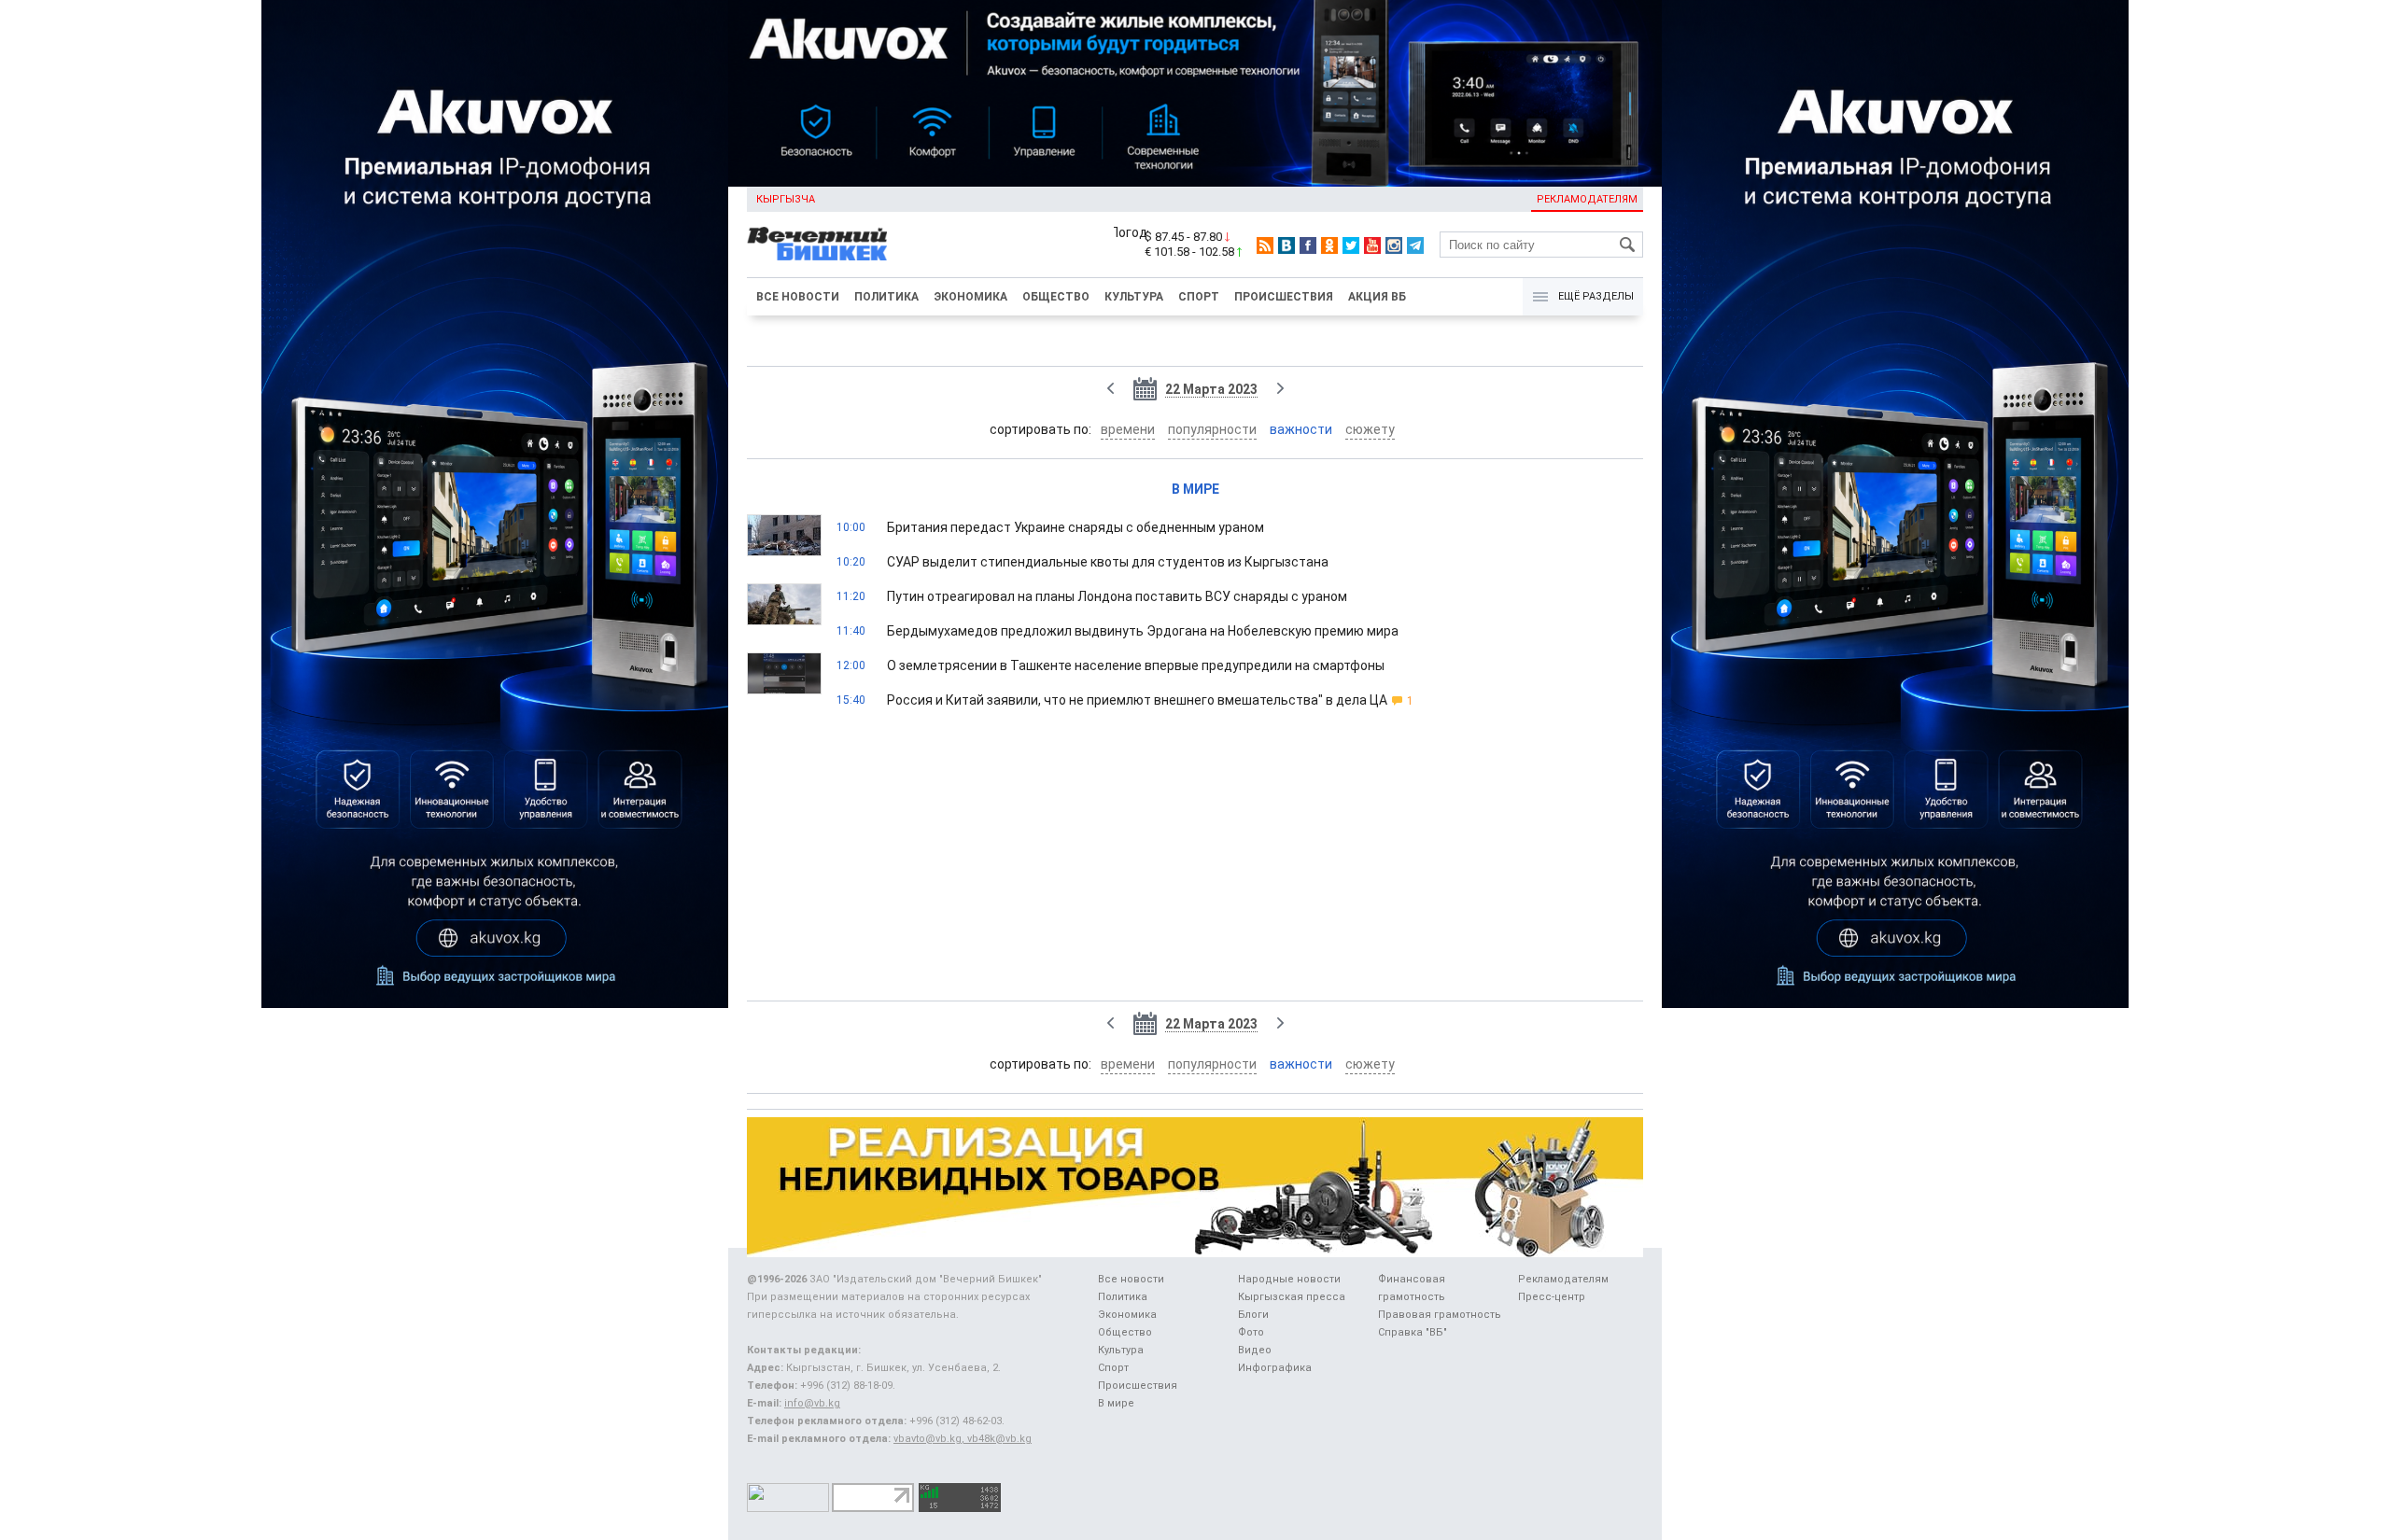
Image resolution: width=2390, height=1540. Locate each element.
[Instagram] (1394, 245)
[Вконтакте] (1286, 245)
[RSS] (1265, 245)
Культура (1134, 297)
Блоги (1253, 1315)
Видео (1255, 1350)
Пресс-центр (1552, 1297)
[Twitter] (1351, 245)
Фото (1251, 1332)
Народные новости (1289, 1279)
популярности (1212, 429)
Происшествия (1284, 297)
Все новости (798, 297)
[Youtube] (1372, 245)
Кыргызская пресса (1292, 1297)
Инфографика (1275, 1368)
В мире (1195, 489)
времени (1128, 429)
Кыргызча (786, 199)
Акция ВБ (1377, 297)
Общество (1056, 297)
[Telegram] (1415, 245)
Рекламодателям (1587, 199)
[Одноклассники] (1329, 245)
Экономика (970, 297)
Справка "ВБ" (1413, 1332)
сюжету (1370, 429)
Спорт (1199, 297)
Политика (886, 297)
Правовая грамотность (1440, 1315)
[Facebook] (1308, 245)
